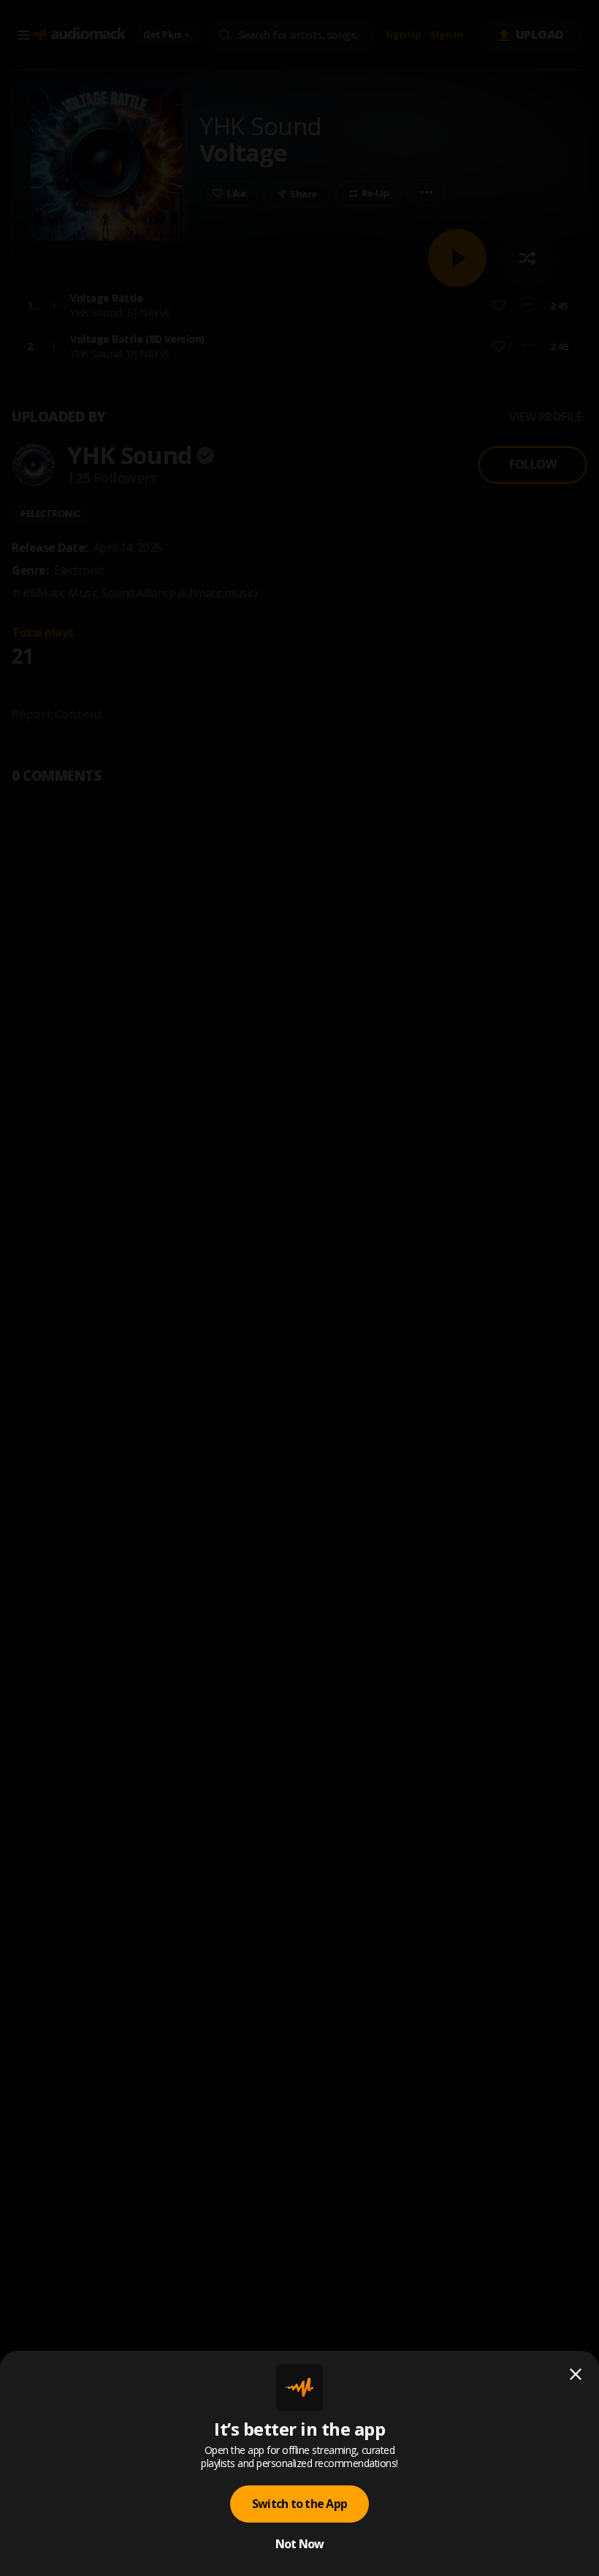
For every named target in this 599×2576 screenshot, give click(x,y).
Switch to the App (299, 2504)
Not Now (300, 2544)
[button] (299, 1288)
